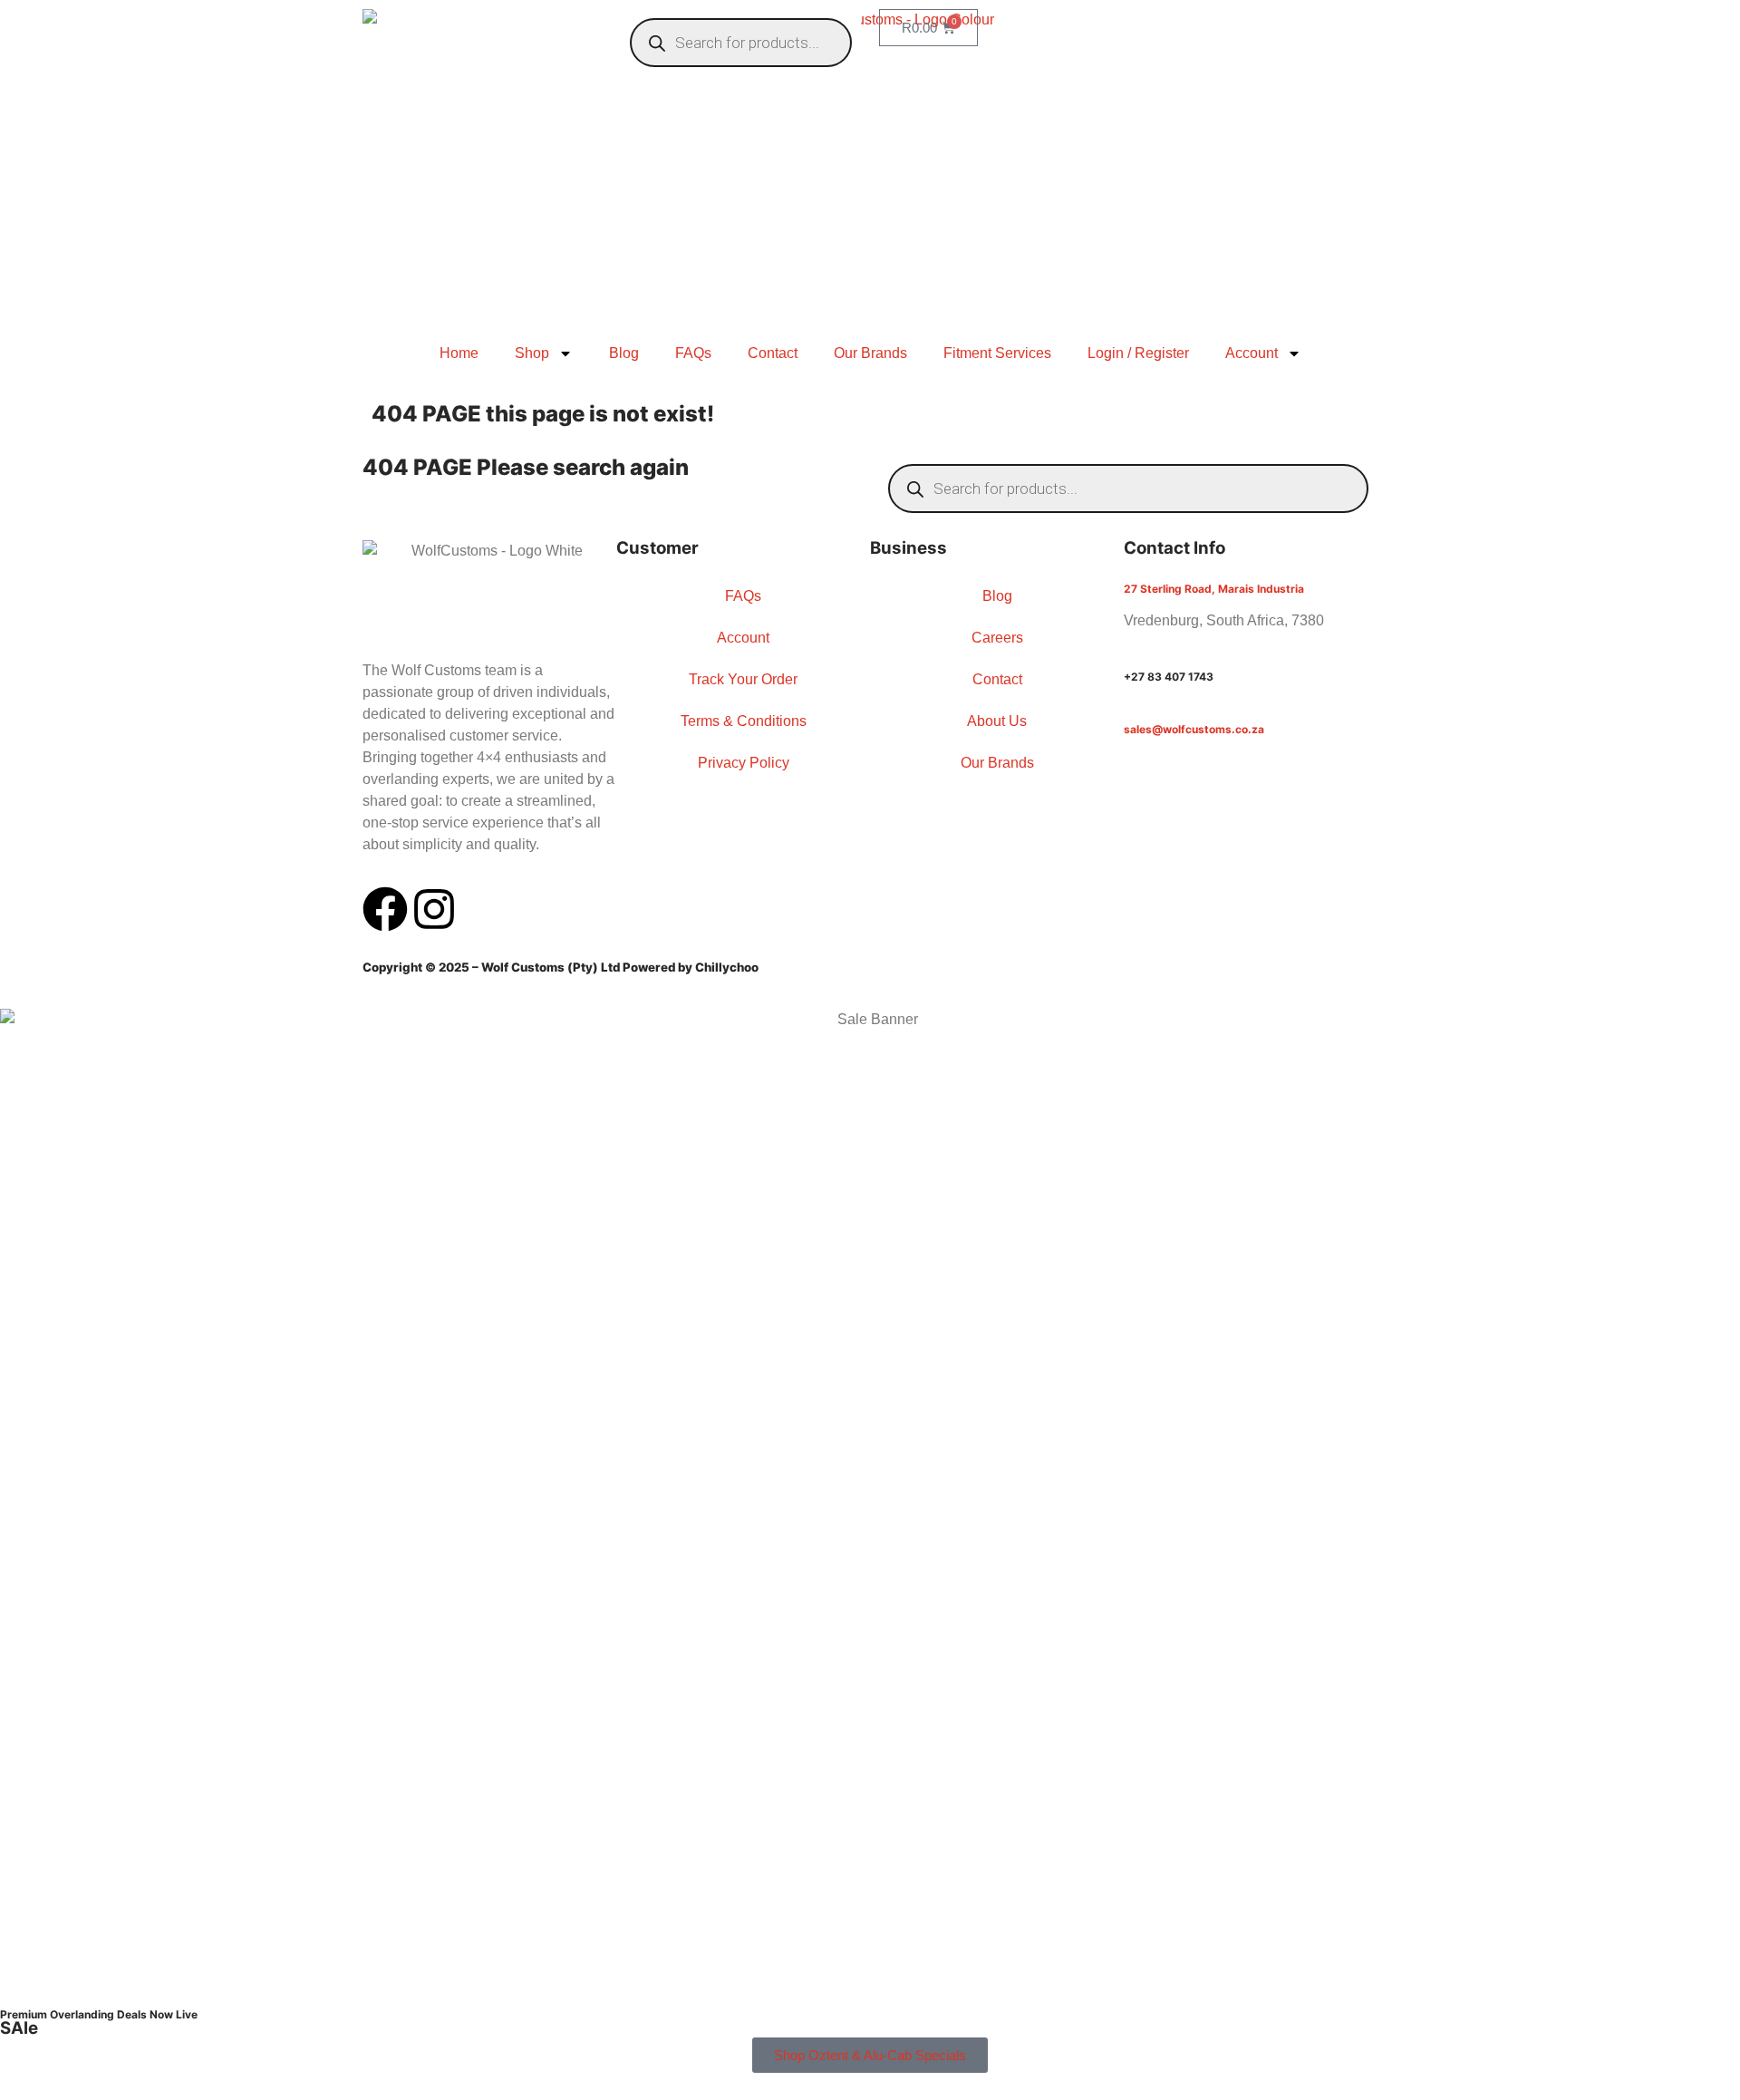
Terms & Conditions (744, 721)
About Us (997, 721)
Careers (997, 638)
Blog (624, 353)
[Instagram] (434, 909)
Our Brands (870, 353)
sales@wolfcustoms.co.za (1194, 729)
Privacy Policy (744, 763)
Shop (532, 353)
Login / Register (1138, 353)
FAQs (693, 353)
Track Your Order (743, 679)
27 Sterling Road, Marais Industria (1214, 589)
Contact (773, 353)
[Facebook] (385, 909)
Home (459, 353)
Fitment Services (997, 353)
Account (1252, 353)
